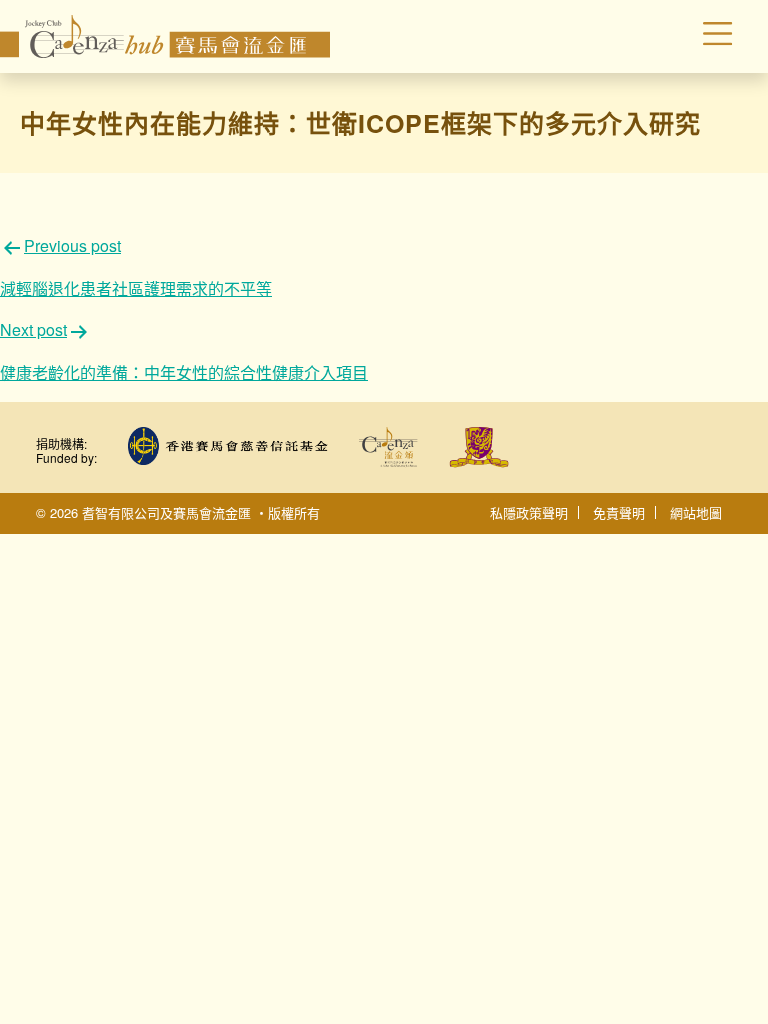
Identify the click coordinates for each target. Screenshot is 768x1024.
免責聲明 (619, 512)
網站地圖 (696, 512)
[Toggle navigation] (675, 37)
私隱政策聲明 (529, 512)
